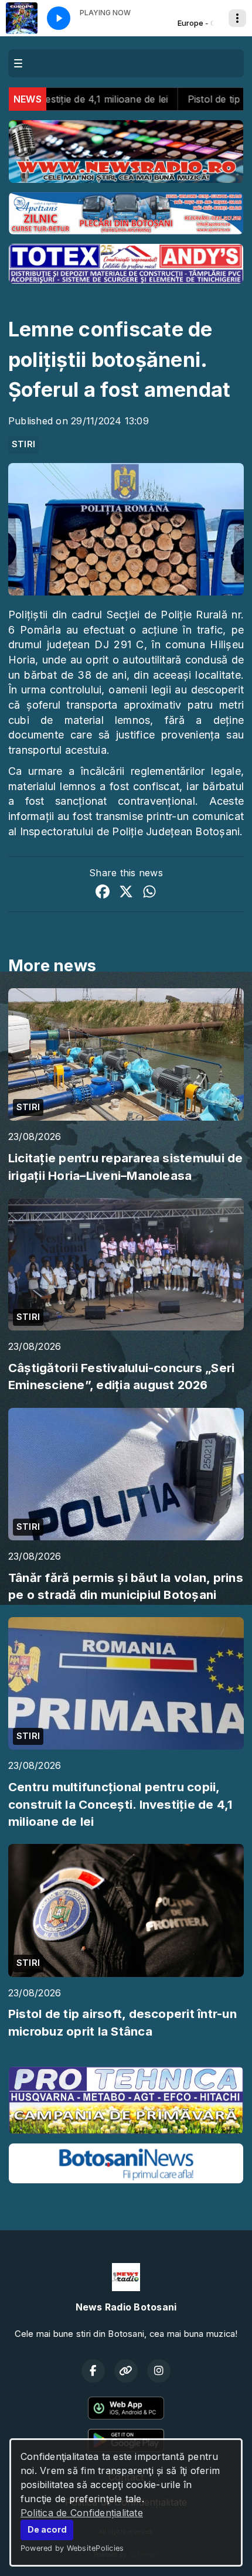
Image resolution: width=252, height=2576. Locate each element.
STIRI (23, 444)
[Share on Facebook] (103, 893)
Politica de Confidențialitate (82, 2513)
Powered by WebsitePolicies (72, 2548)
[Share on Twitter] (126, 893)
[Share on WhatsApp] (149, 893)
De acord (47, 2529)
